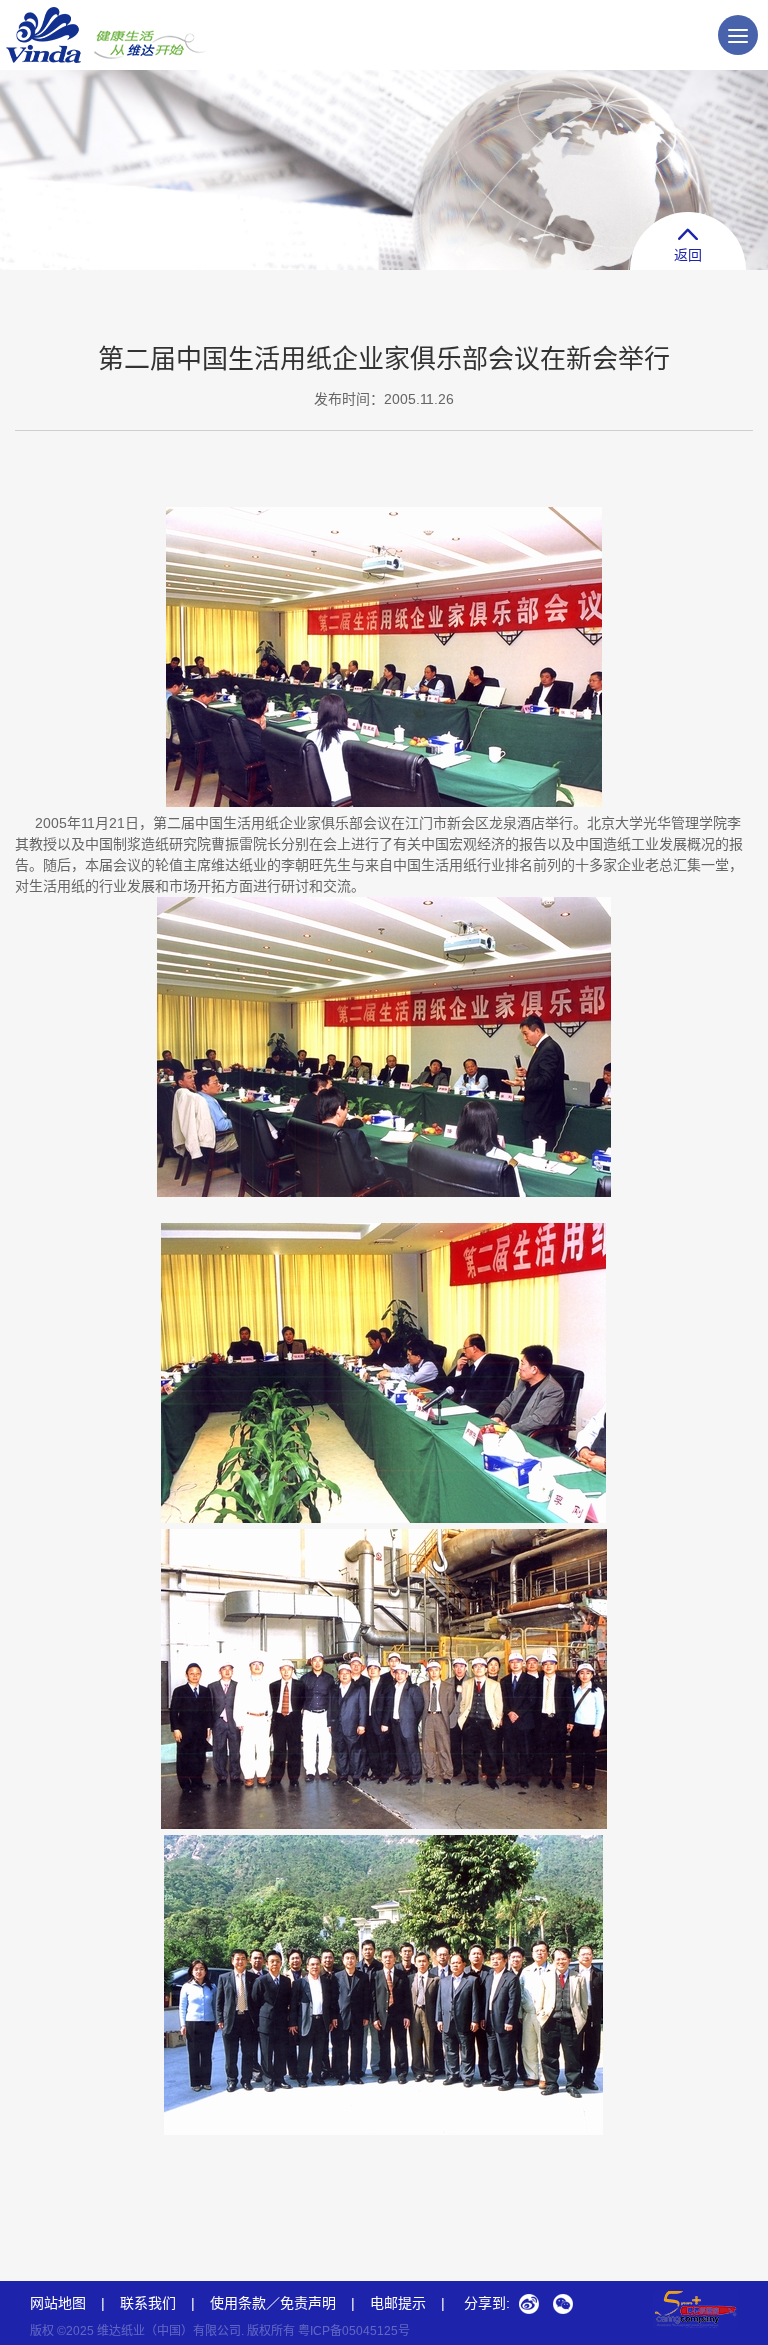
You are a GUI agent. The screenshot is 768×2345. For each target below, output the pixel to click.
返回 (688, 255)
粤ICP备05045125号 (354, 2331)
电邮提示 (407, 2303)
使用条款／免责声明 (273, 2303)
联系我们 (148, 2303)
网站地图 (58, 2303)
